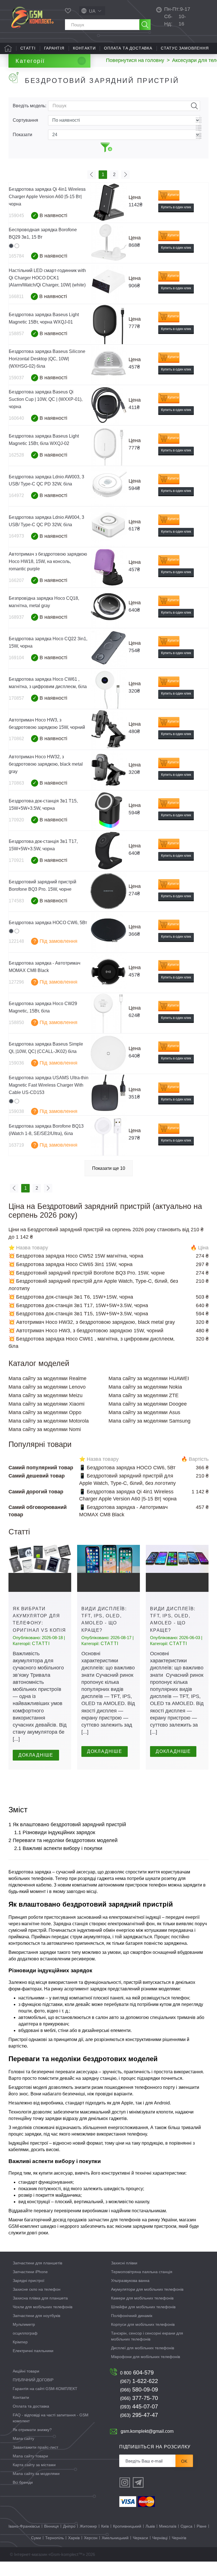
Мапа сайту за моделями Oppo (45, 1412)
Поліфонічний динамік (132, 2316)
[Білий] (17, 246)
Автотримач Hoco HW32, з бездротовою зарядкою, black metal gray (46, 764)
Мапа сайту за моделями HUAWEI (149, 1378)
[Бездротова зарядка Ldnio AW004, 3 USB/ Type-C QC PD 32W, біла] (108, 527)
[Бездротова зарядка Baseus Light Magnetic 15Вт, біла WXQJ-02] (108, 446)
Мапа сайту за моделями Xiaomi (46, 1404)
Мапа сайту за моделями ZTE (144, 1395)
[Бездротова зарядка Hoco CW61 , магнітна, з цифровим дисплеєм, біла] (108, 689)
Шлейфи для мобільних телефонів (143, 2307)
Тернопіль (55, 2538)
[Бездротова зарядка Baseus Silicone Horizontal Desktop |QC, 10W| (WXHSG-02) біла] (108, 365)
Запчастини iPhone (30, 2272)
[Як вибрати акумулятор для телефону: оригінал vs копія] (40, 1568)
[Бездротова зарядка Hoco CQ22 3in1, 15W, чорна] (108, 648)
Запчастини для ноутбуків (36, 2316)
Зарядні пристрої (29, 2281)
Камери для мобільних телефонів (142, 2298)
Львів (150, 2526)
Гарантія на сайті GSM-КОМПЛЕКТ (45, 2389)
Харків (74, 2538)
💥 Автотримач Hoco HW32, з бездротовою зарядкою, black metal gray (92, 1322)
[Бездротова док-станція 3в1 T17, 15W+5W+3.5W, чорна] (108, 851)
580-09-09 (139, 2389)
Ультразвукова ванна (130, 2281)
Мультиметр (24, 2324)
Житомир (88, 2526)
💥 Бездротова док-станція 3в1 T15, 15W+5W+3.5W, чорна (78, 1314)
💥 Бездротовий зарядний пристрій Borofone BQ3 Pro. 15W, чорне (87, 1273)
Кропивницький (127, 2526)
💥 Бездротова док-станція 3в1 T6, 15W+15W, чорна (71, 1297)
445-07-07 (139, 2406)
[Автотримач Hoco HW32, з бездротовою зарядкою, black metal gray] (108, 770)
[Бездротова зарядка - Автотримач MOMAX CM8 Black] (108, 973)
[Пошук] (145, 25)
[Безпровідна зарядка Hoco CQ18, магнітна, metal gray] (108, 608)
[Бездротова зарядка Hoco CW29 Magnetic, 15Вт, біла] (108, 1013)
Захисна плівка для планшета (40, 2298)
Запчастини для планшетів (37, 2263)
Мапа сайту (23, 2438)
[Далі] (125, 175)
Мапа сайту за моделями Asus (144, 1412)
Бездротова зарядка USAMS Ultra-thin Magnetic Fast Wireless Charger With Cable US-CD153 (49, 1085)
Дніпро (69, 2526)
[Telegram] (138, 2482)
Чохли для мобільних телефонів (43, 2307)
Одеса (186, 2526)
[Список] (199, 128)
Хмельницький (115, 2538)
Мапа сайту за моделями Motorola (49, 1421)
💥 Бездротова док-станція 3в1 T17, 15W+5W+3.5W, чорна (78, 1305)
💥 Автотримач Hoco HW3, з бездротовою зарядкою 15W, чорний (86, 1331)
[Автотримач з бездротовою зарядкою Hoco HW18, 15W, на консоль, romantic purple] (108, 567)
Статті (28, 48)
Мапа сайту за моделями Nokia (145, 1387)
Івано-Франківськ (24, 2526)
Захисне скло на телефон (37, 2289)
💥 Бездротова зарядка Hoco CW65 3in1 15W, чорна (70, 1264)
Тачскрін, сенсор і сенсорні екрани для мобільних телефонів (147, 2336)
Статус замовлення (185, 48)
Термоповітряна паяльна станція (142, 2272)
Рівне (202, 2526)
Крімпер (20, 2342)
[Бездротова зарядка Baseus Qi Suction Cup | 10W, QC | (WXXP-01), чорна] (108, 405)
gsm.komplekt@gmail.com (147, 2431)
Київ (105, 2526)
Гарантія (54, 48)
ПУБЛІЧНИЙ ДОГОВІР (33, 2380)
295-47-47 (139, 2415)
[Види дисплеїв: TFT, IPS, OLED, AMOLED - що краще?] (108, 1568)
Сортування (25, 120)
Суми (36, 2538)
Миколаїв (168, 2526)
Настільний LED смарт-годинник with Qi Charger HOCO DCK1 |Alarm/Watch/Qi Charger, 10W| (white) (47, 278)
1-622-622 (139, 2381)
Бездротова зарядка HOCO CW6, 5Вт (48, 923)
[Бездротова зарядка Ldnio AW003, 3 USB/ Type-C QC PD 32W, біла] (108, 486)
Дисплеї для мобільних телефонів (143, 2348)
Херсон (91, 2538)
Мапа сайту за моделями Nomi (45, 1429)
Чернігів (179, 2538)
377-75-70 (139, 2398)
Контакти (84, 48)
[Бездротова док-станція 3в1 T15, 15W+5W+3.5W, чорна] (108, 811)
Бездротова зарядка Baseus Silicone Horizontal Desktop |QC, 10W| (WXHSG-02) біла (47, 359)
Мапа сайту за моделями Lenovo (47, 1387)
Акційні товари (26, 2371)
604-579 (137, 2372)
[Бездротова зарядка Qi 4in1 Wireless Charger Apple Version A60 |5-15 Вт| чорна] (108, 203)
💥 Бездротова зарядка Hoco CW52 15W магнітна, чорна (76, 1256)
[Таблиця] (199, 120)
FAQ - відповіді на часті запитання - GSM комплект (51, 2418)
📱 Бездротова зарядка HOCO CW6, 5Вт (127, 1468)
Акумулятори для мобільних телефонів (147, 2289)
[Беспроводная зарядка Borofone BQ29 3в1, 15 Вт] (108, 243)
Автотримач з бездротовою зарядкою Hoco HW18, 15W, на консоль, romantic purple (48, 561)
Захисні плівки (124, 2263)
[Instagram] (125, 2482)
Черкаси (140, 2538)
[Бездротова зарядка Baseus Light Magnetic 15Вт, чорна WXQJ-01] (108, 324)
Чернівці (160, 2538)
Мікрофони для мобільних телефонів (146, 2357)
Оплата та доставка (128, 48)
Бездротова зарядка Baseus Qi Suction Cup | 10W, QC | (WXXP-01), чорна (46, 399)
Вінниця (51, 2526)
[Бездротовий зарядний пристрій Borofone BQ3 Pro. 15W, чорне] (108, 891)
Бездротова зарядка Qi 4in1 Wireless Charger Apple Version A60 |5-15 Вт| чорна (47, 197)
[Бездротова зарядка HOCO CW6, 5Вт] (108, 932)
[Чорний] (11, 246)
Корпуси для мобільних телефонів (143, 2324)
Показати (22, 135)
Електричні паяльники (33, 2351)
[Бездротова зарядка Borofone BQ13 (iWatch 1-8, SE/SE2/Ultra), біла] (108, 1136)
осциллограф (25, 2333)
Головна (8, 48)
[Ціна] (199, 136)
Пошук (194, 106)
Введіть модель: (29, 106)
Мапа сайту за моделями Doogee (148, 1404)
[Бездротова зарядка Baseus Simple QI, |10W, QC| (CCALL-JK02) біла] (108, 1054)
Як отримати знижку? (32, 2430)
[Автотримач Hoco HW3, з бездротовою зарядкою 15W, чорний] (108, 729)
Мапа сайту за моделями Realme (47, 1378)
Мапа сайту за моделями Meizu (45, 1395)
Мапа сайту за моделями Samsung (149, 1421)
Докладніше (36, 1755)
